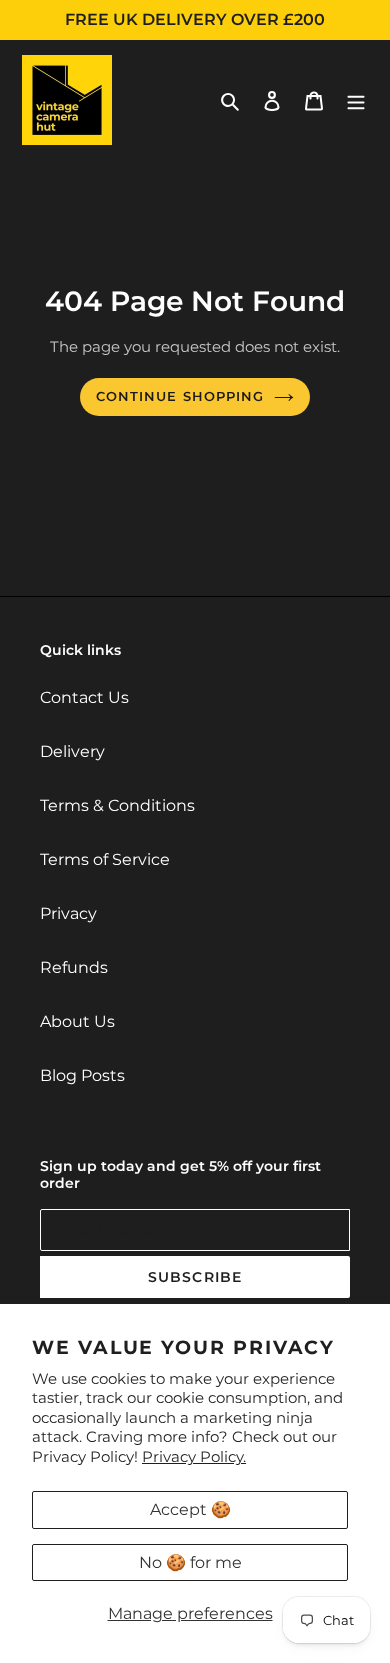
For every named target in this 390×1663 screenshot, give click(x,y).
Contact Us (84, 697)
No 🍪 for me (190, 1562)
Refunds (74, 967)
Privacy (68, 913)
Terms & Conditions (117, 805)
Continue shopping (180, 396)
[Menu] (356, 100)
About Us (77, 1021)
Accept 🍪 (190, 1509)
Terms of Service (105, 859)
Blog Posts (82, 1075)
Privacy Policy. (194, 1456)
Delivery (72, 751)
